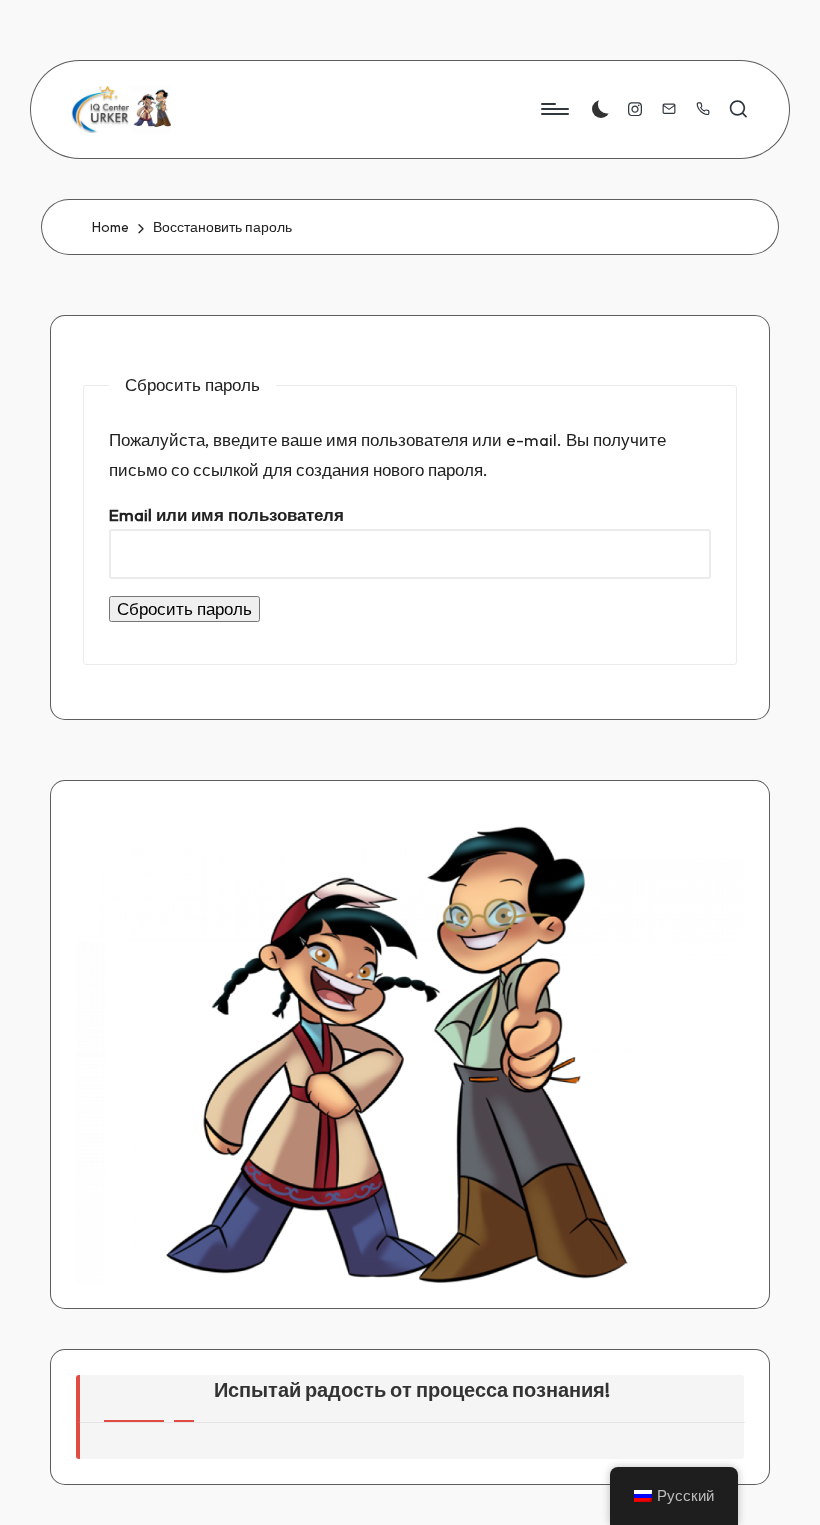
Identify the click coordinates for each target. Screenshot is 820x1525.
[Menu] (553, 109)
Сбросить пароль (184, 608)
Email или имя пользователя (226, 514)
